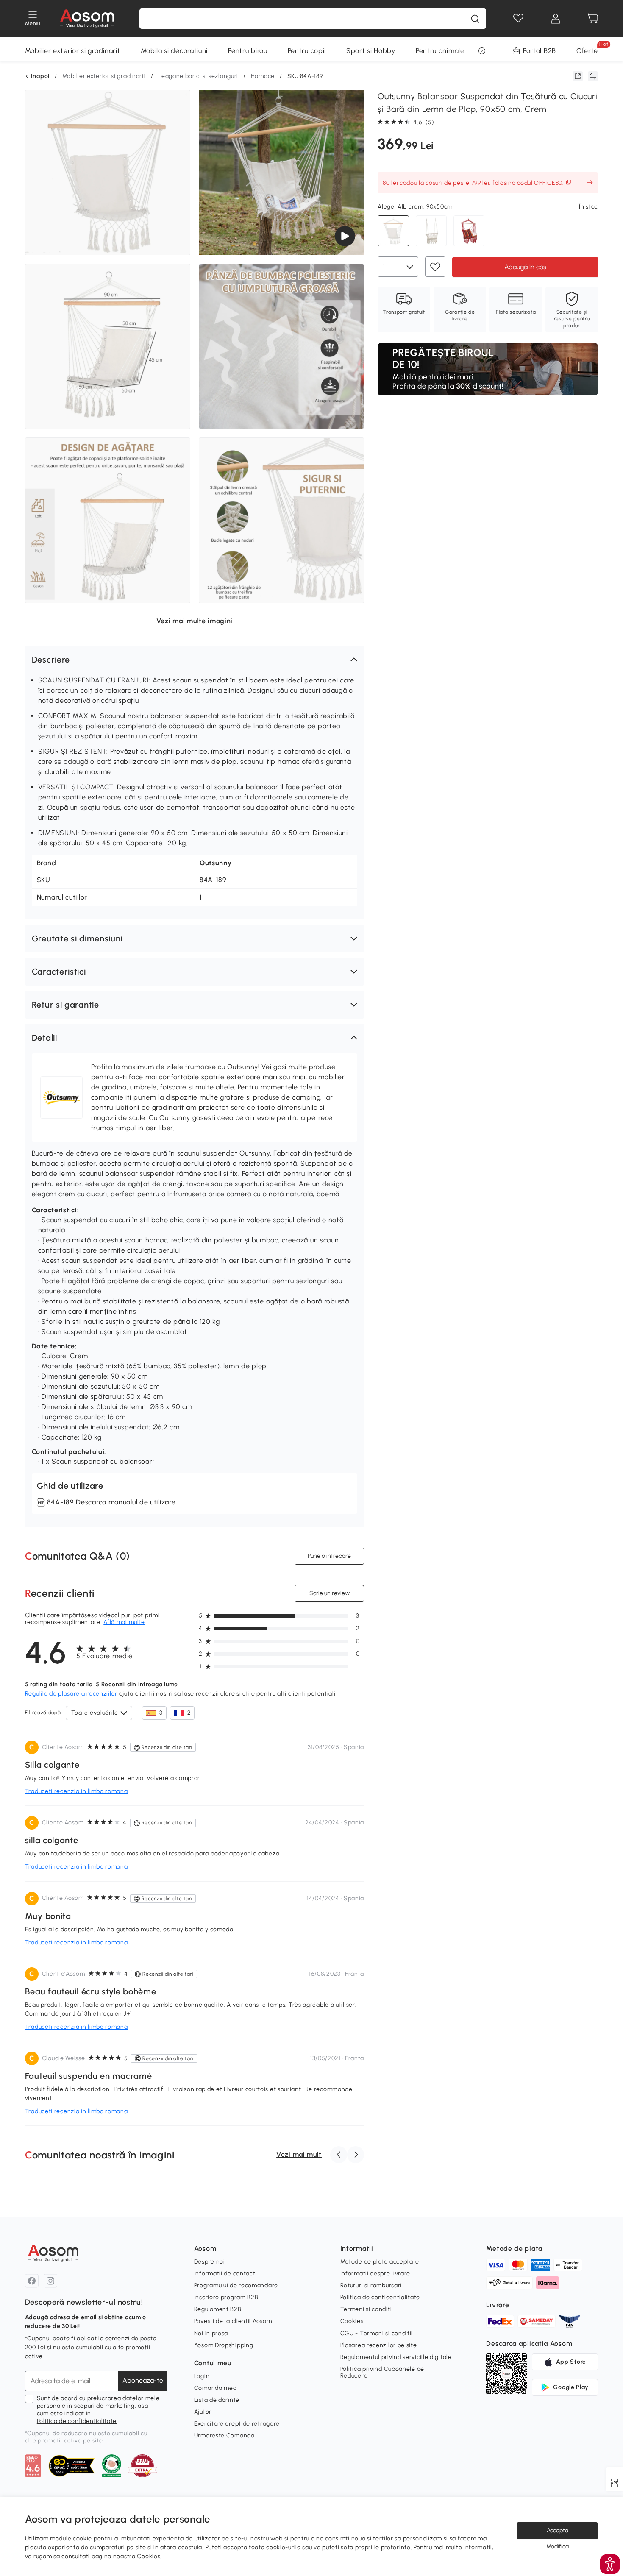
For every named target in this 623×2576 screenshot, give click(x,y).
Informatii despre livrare (375, 2274)
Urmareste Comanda (224, 2435)
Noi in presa (211, 2333)
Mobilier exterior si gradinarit (73, 51)
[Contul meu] (556, 19)
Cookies (352, 2321)
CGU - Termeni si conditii (377, 2333)
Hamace (263, 76)
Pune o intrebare (329, 1555)
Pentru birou (248, 51)
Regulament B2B (218, 2309)
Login (202, 2376)
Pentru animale (440, 51)
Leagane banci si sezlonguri (198, 76)
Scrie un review (330, 1593)
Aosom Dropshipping (224, 2345)
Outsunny (216, 863)
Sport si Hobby (371, 51)
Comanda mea (216, 2388)
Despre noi (210, 2262)
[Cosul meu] (593, 19)
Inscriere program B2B (226, 2297)
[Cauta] (475, 19)
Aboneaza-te (143, 2380)
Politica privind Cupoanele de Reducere (382, 2372)
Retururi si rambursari (371, 2285)
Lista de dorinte (217, 2400)
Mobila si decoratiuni (174, 51)
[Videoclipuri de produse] (345, 236)
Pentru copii (307, 51)
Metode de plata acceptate (380, 2262)
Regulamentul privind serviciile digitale (396, 2357)
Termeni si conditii (367, 2309)
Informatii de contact (225, 2274)
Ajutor (203, 2412)
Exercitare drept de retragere (237, 2424)
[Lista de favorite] (518, 19)
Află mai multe (124, 1622)
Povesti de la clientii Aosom (233, 2321)
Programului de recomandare (236, 2285)
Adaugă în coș (525, 266)
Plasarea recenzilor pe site (379, 2345)
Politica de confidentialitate (77, 2421)
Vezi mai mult (299, 2154)
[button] (195, 660)
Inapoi (40, 76)
